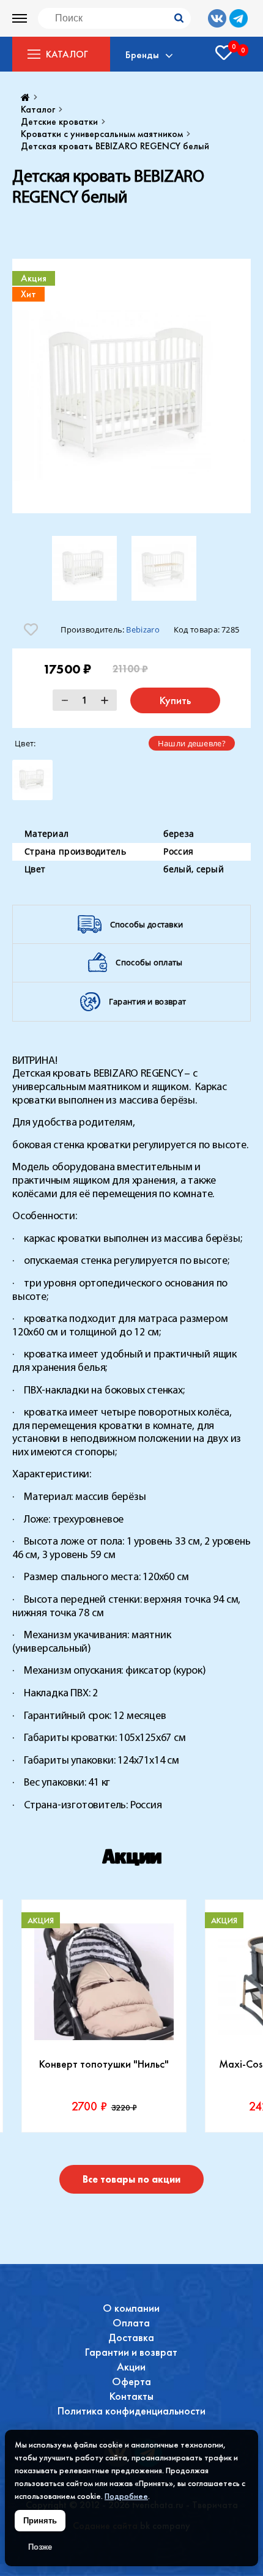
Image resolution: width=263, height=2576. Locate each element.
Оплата (131, 2322)
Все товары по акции (131, 2179)
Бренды (142, 54)
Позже (40, 2547)
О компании (131, 2308)
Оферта (131, 2381)
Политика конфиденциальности (131, 2411)
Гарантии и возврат (131, 2352)
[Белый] (32, 780)
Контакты (131, 2396)
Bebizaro (143, 629)
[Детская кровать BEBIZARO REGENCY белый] (131, 386)
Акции (131, 2366)
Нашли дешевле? (192, 743)
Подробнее (126, 2496)
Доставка (131, 2337)
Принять (40, 2521)
